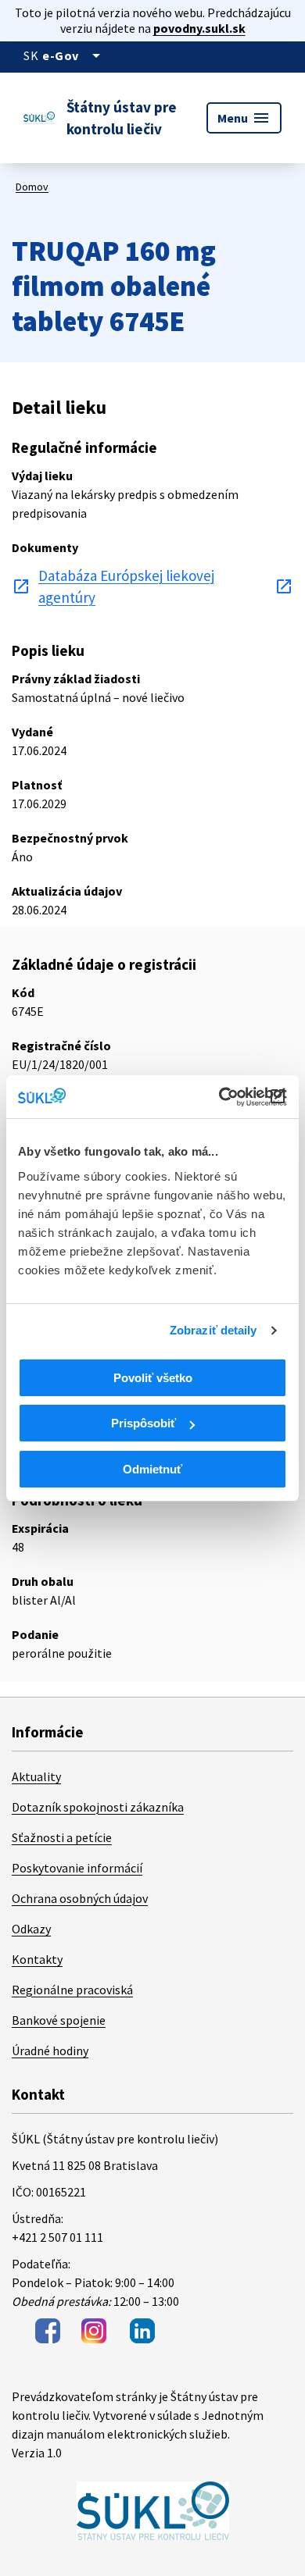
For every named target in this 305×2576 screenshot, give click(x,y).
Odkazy (31, 1929)
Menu (244, 118)
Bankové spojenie (59, 2020)
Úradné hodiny (50, 2050)
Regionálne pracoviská (72, 1990)
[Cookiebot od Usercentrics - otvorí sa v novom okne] (219, 1097)
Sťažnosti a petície (62, 1837)
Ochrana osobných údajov (80, 1898)
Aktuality (36, 1776)
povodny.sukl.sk (199, 28)
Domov (32, 187)
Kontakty (37, 1959)
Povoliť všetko (153, 1378)
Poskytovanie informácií (77, 1868)
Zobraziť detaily (213, 1330)
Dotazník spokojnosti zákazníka (98, 1807)
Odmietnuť (152, 1469)
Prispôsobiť (144, 1423)
